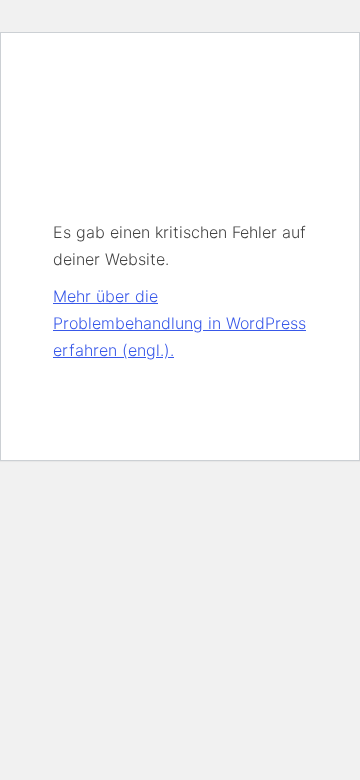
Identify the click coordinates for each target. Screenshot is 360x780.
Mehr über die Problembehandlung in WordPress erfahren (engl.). (179, 323)
